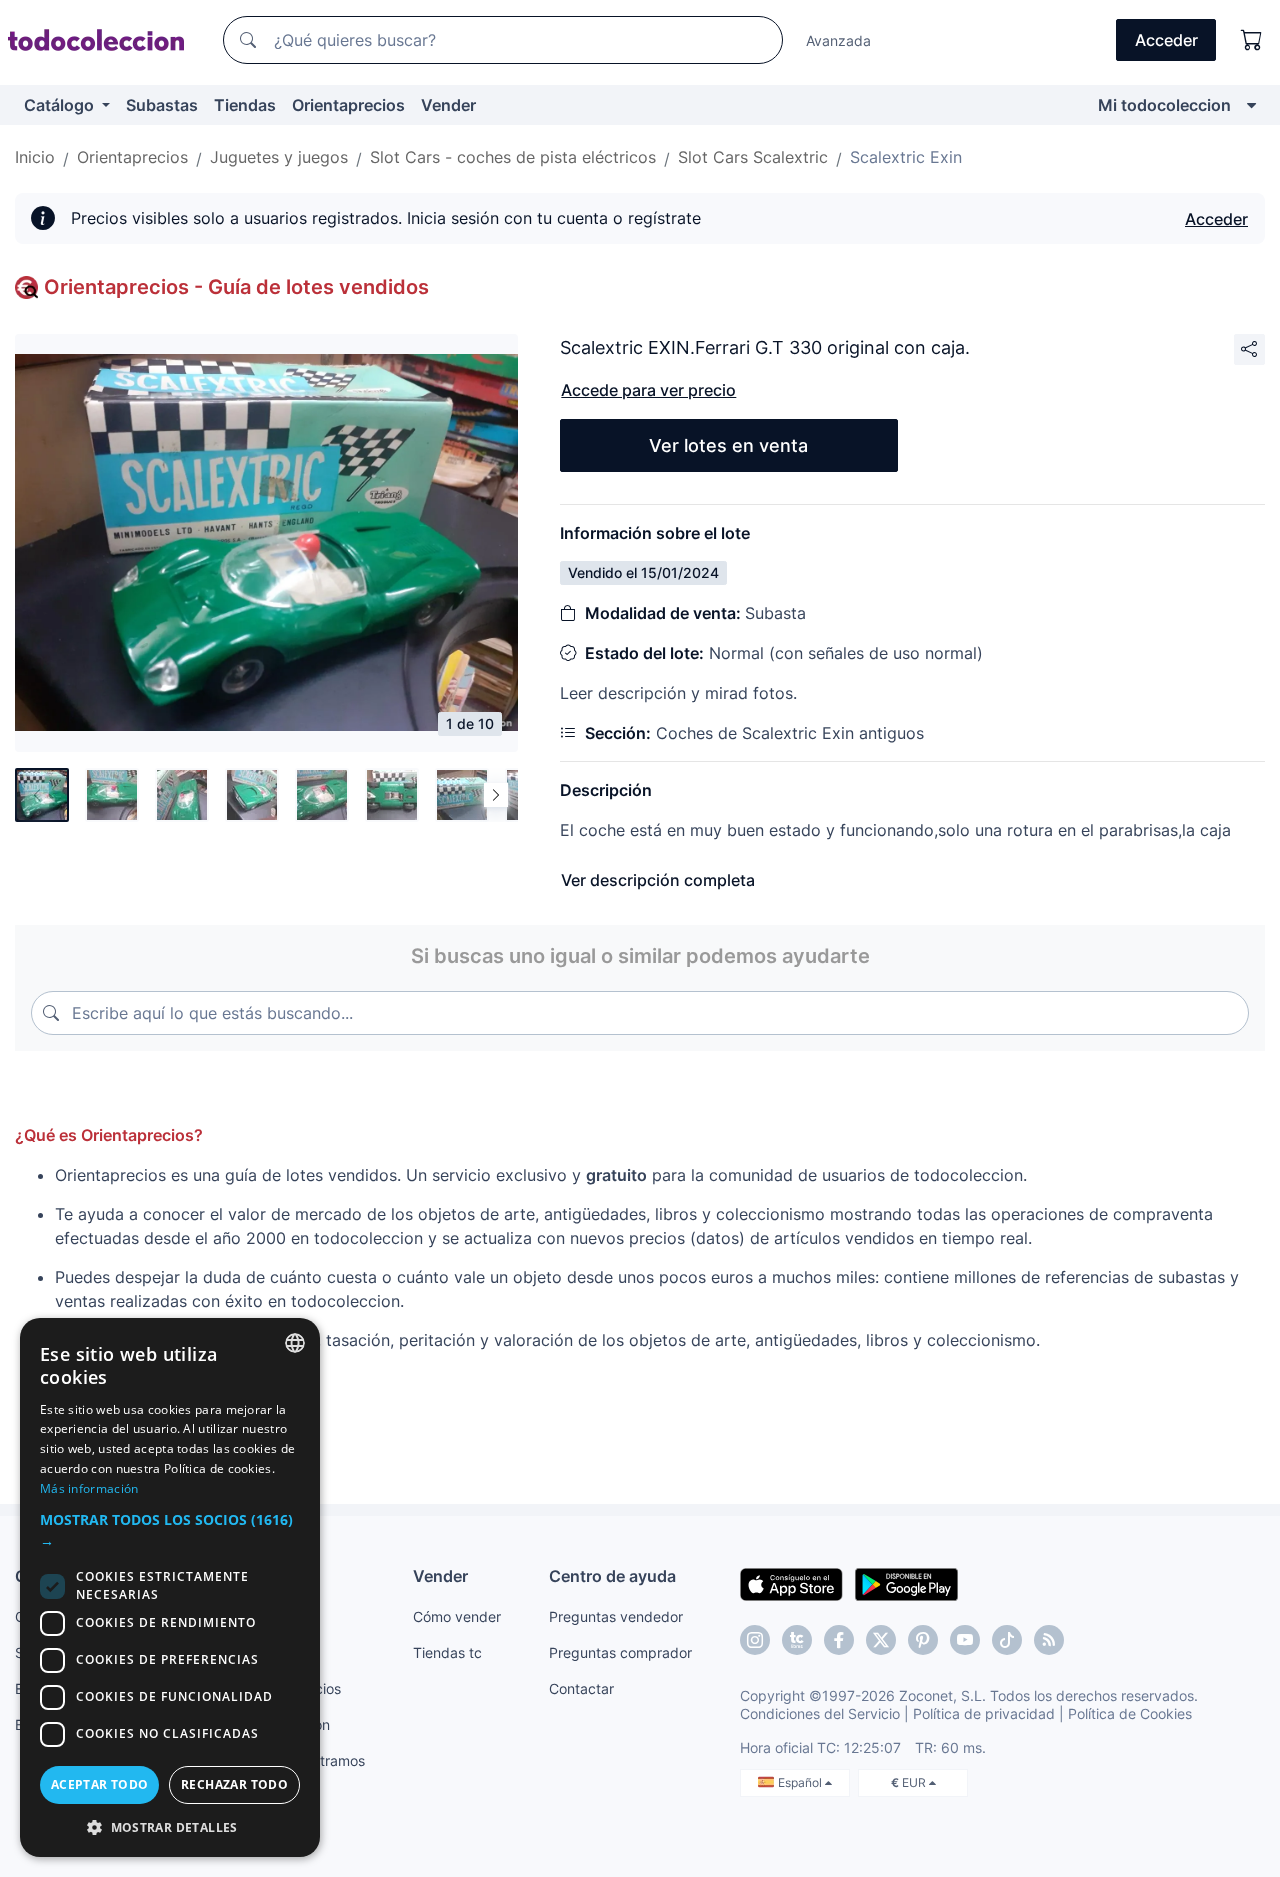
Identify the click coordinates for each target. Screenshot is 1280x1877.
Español (801, 1782)
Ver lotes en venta (728, 445)
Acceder (1216, 219)
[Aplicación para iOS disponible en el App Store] (791, 1583)
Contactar (581, 1688)
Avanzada (838, 40)
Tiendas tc (447, 1652)
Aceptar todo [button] (100, 1784)
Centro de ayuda (612, 1576)
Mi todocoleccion (1164, 105)
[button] (170, 1530)
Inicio (35, 157)
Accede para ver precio (648, 390)
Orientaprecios (348, 105)
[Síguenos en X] (881, 1640)
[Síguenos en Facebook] (839, 1640)
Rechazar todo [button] (234, 1784)
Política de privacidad (984, 1713)
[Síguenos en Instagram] (755, 1640)
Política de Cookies (1130, 1713)
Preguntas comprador (620, 1652)
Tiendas (245, 105)
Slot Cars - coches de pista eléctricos (513, 157)
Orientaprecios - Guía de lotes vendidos (236, 287)
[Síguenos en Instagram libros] (797, 1640)
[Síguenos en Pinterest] (923, 1640)
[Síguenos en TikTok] (1007, 1640)
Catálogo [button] (61, 105)
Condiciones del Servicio (820, 1713)
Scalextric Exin (906, 157)
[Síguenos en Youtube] (965, 1640)
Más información (89, 1488)
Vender (448, 105)
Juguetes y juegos (279, 157)
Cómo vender (457, 1616)
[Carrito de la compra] (1252, 40)
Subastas (162, 105)
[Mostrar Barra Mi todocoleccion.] (1251, 105)
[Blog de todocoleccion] (1049, 1640)
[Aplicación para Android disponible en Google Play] (906, 1583)
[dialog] (170, 1587)
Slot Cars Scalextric (753, 157)
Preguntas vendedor (616, 1616)
